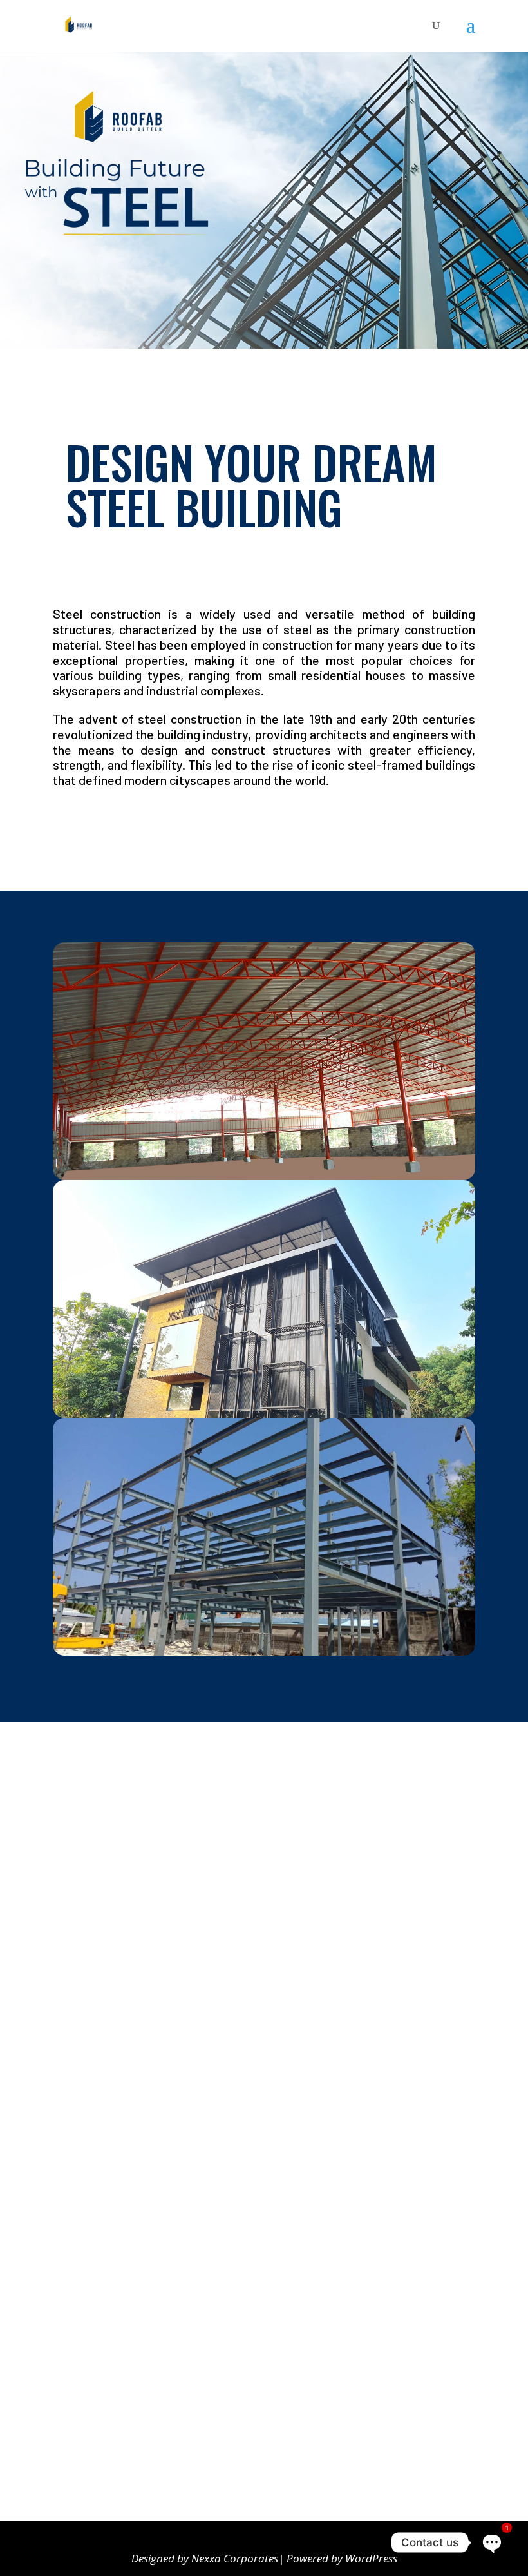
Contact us (92, 2437)
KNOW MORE (94, 826)
